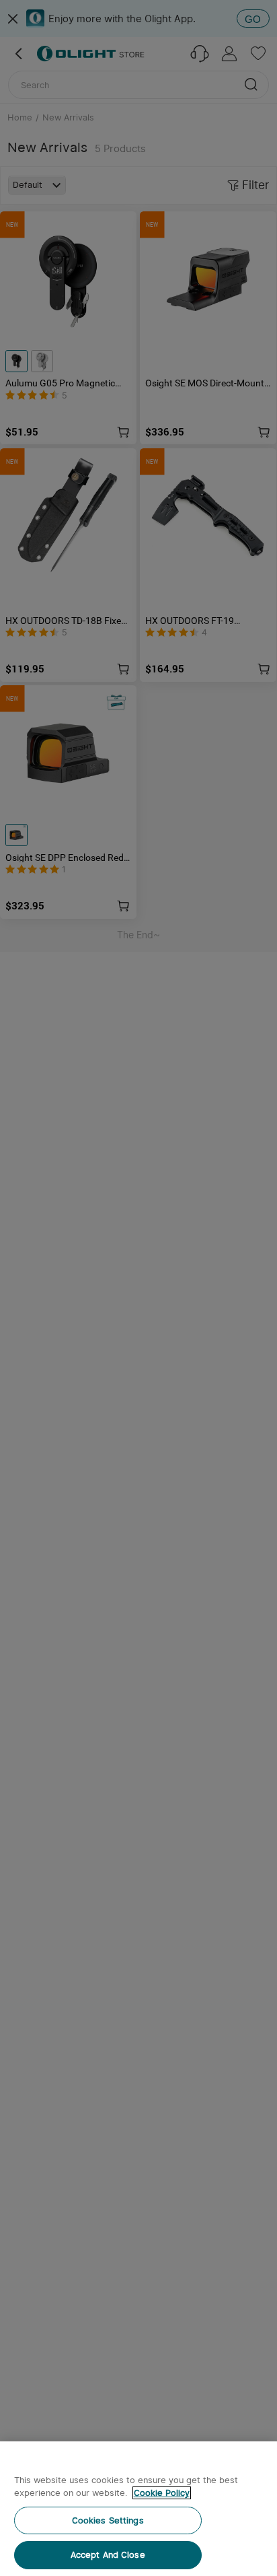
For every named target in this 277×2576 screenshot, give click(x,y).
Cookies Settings (108, 2520)
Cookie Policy (162, 2493)
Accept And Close (108, 2555)
